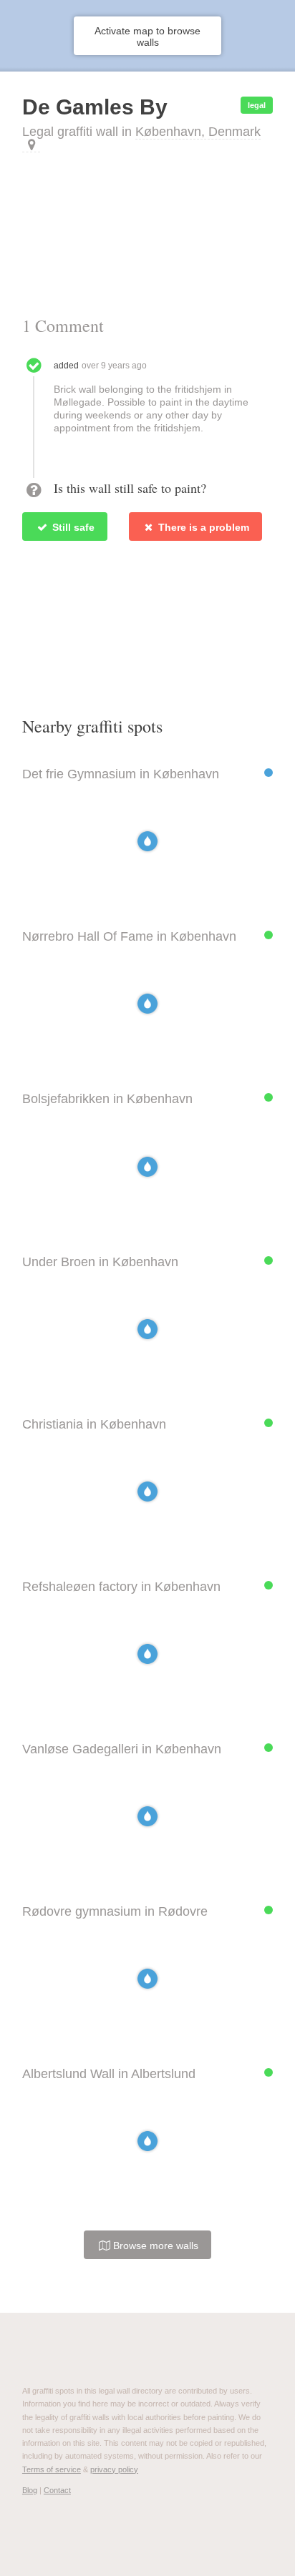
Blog (30, 2490)
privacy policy (114, 2469)
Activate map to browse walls (147, 36)
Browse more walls (154, 2246)
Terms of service (52, 2469)
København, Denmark (198, 132)
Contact (57, 2490)
